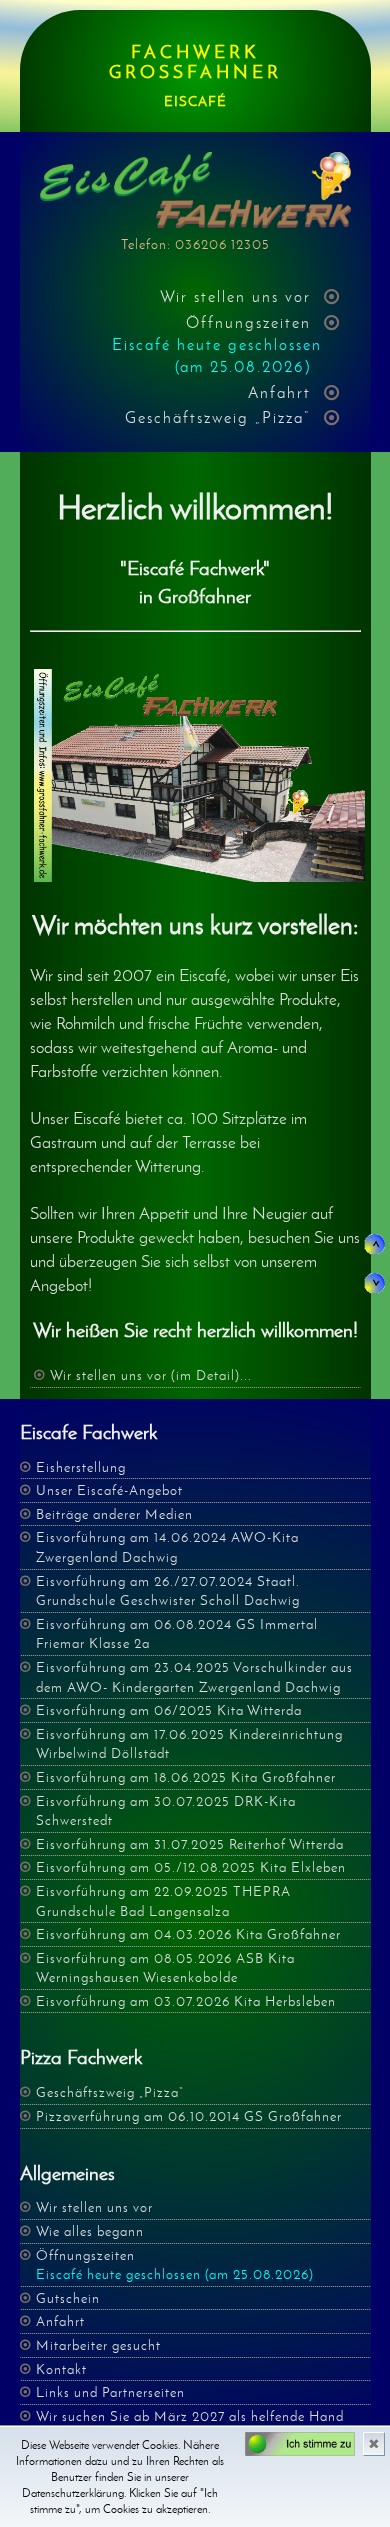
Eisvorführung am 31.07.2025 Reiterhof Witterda (190, 1844)
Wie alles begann (90, 2231)
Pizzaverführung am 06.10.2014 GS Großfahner (189, 2116)
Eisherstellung (81, 1467)
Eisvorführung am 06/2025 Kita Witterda (169, 1710)
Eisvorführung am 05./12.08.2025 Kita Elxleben (191, 1867)
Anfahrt (279, 392)
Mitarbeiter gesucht (98, 2345)
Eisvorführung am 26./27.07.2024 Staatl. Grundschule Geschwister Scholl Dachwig (168, 1591)
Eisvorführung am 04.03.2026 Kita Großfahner (188, 1934)
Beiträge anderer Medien (114, 1514)
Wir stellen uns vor (235, 296)
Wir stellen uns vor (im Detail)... (151, 1375)
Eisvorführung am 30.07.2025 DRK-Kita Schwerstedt (166, 1811)
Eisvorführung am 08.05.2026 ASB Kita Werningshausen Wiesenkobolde (165, 1968)
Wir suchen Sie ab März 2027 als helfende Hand (190, 2416)
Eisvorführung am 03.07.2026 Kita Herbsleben (186, 2001)
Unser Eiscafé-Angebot (109, 1490)
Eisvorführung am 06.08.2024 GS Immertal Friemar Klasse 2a (177, 1634)
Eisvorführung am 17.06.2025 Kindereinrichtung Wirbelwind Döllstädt (189, 1744)
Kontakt (61, 2369)
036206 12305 (222, 244)
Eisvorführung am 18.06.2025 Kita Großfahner (186, 1777)
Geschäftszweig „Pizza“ (218, 417)
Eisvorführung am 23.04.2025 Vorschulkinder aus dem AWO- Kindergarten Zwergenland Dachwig (194, 1677)
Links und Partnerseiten (110, 2392)
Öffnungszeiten (217, 345)
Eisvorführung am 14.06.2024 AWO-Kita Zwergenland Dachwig (167, 1547)
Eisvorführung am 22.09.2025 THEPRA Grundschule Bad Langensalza (163, 1901)
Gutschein (68, 2298)
